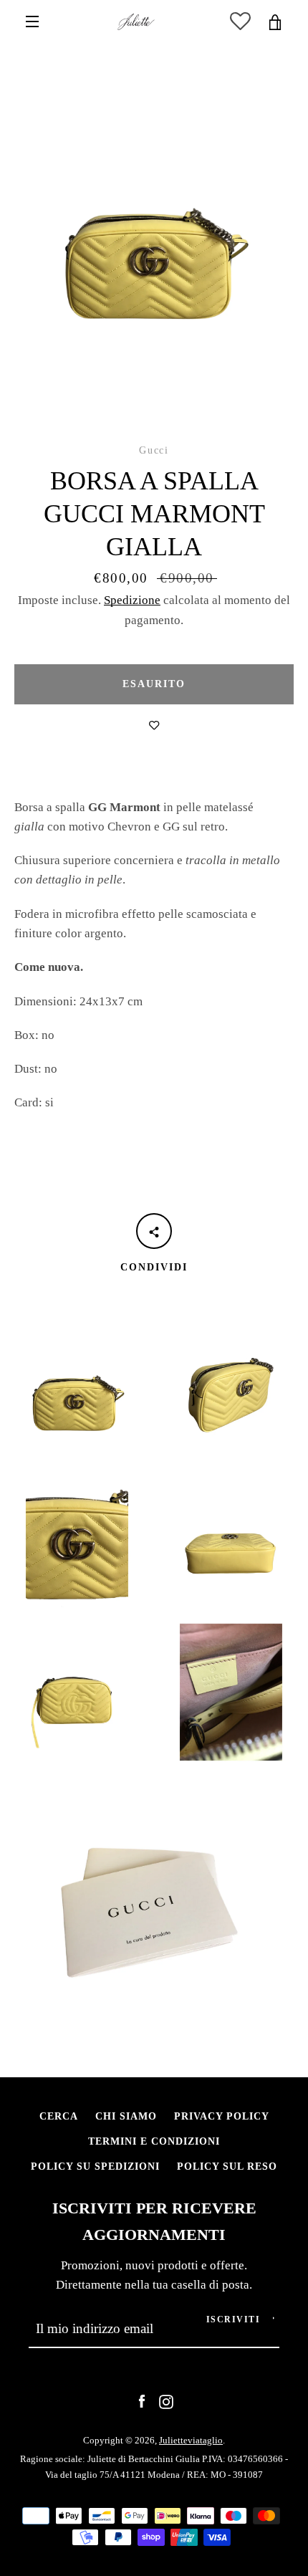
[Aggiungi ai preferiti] (154, 726)
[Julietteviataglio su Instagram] (166, 2401)
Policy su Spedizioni (95, 2166)
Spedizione (132, 600)
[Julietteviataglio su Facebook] (142, 2401)
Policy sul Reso (227, 2166)
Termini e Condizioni (154, 2141)
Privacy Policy (222, 2116)
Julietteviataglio (191, 2440)
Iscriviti (234, 2319)
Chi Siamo (126, 2116)
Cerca (59, 2116)
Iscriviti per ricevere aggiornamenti (154, 2222)
